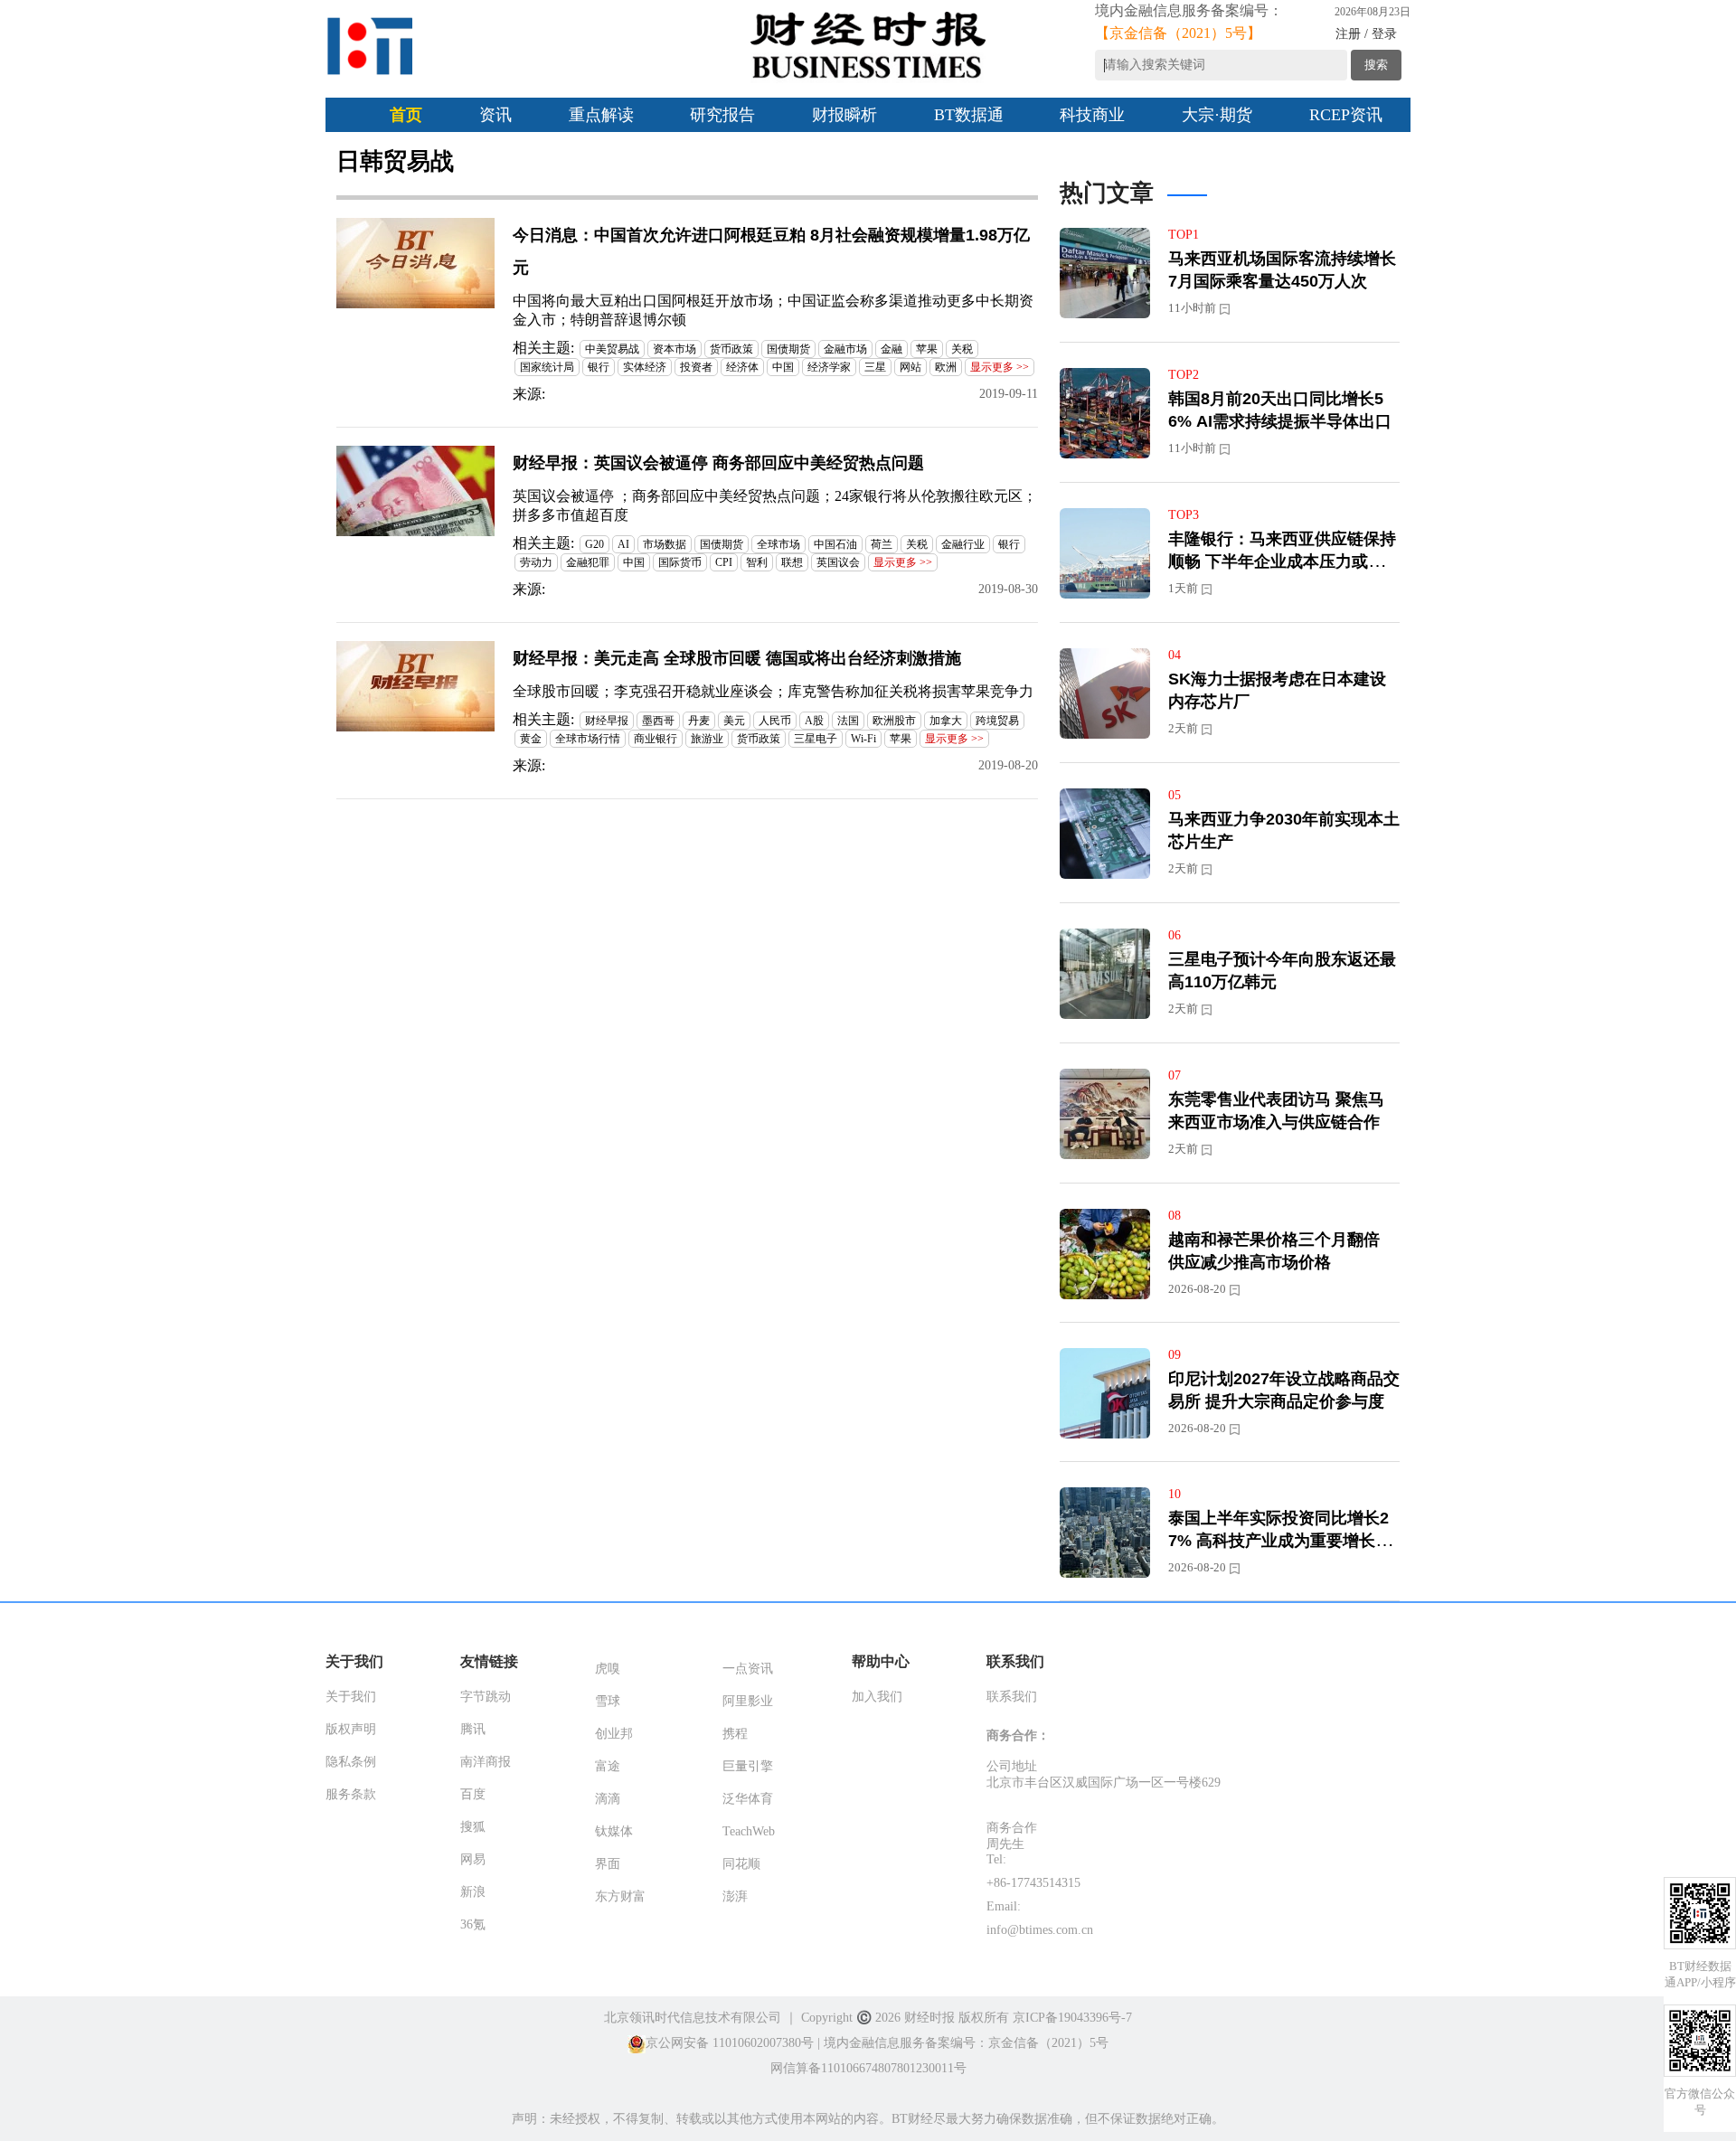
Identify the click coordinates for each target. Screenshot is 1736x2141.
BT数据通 (969, 115)
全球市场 (778, 544)
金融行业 (963, 544)
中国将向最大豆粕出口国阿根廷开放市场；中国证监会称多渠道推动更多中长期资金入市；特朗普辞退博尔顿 (773, 310)
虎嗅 (608, 1669)
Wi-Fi (863, 739)
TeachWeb (749, 1831)
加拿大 (946, 721)
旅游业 (707, 739)
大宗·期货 (1217, 115)
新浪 (473, 1892)
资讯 (495, 115)
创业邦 (614, 1734)
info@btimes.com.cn (1040, 1930)
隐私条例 (351, 1762)
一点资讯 (748, 1669)
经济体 (742, 367)
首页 (406, 115)
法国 (848, 721)
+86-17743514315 (1033, 1883)
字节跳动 (486, 1697)
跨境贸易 (997, 721)
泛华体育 (748, 1799)
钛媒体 (614, 1831)
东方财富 (620, 1896)
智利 (757, 562)
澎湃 (735, 1896)
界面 (608, 1864)
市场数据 (665, 544)
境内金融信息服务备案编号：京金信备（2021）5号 (966, 2043)
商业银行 (656, 739)
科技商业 (1092, 115)
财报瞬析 (844, 115)
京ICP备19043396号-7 (1072, 2018)
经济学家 (829, 367)
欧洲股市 (894, 721)
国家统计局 (547, 367)
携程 (735, 1734)
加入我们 (877, 1697)
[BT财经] (371, 46)
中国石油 (835, 544)
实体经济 (645, 367)
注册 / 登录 (1366, 34)
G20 (594, 544)
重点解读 (601, 115)
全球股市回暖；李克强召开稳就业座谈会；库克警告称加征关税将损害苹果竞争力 (773, 691)
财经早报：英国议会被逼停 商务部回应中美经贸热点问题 (718, 463)
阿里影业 (748, 1701)
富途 (608, 1766)
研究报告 (722, 115)
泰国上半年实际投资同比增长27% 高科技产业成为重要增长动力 (1280, 1541)
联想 (792, 562)
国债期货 (788, 349)
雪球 (608, 1701)
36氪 (473, 1924)
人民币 (775, 721)
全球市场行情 (588, 739)
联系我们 (1012, 1697)
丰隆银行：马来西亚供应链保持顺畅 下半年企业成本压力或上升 (1282, 561)
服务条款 (351, 1794)
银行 (599, 367)
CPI (724, 562)
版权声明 (351, 1729)
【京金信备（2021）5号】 (1178, 33)
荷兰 (882, 544)
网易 (473, 1859)
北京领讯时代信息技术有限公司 (693, 2018)
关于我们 (351, 1697)
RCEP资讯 (1346, 115)
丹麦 (699, 721)
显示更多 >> (1000, 367)
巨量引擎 (748, 1766)
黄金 (531, 739)
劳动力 (536, 562)
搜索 (1376, 65)
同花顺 (741, 1864)
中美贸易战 (612, 349)
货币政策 (731, 349)
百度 (473, 1794)
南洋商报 (486, 1762)
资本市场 (675, 349)
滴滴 (608, 1799)
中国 (783, 367)
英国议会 (838, 562)
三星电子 (816, 739)
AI (623, 544)
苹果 (927, 349)
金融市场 (845, 349)
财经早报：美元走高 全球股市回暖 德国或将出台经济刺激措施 (737, 658)
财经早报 (607, 721)
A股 (814, 721)
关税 (962, 349)
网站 (910, 367)
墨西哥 (658, 721)
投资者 (696, 367)
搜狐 (473, 1827)
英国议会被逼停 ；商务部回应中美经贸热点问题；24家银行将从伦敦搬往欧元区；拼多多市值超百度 (775, 505)
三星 (875, 367)
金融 (892, 349)
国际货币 (680, 562)
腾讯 (473, 1729)
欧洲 (946, 367)
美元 (734, 721)
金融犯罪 (588, 562)
